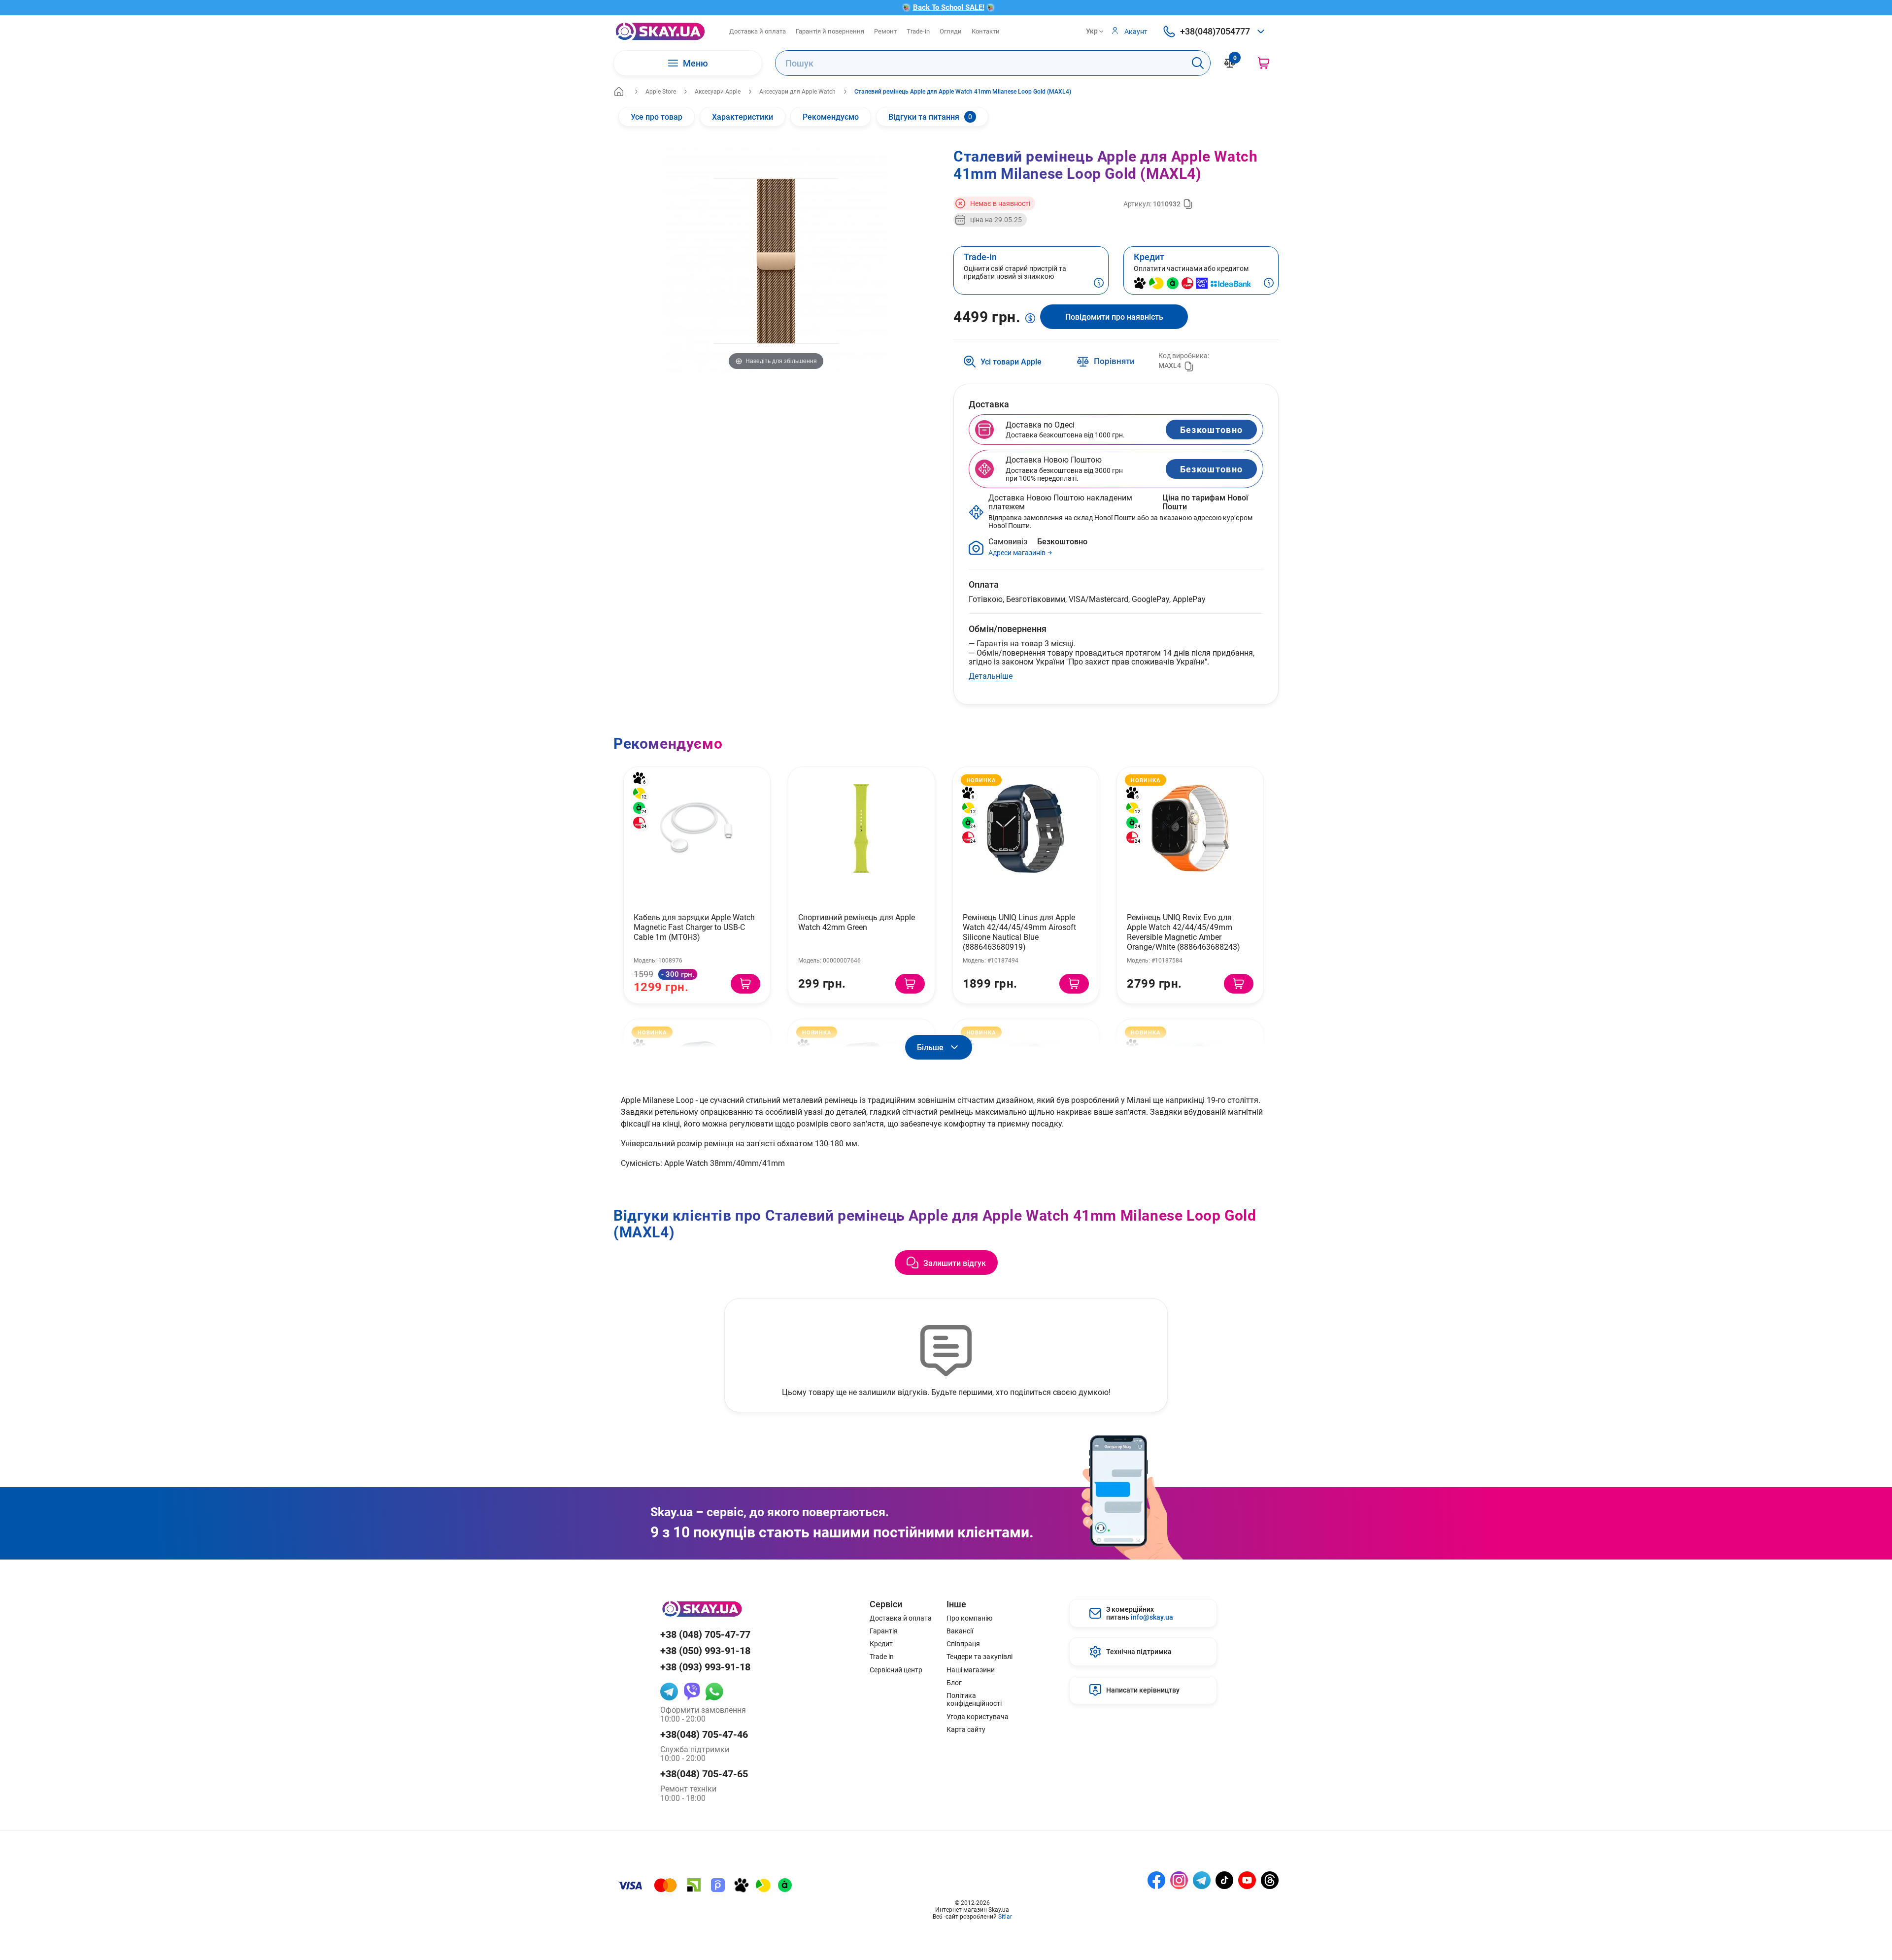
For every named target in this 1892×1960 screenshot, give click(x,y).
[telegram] (669, 1692)
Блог (954, 1683)
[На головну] (619, 92)
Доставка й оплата (758, 31)
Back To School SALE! (949, 7)
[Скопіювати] (1188, 204)
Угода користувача (978, 1717)
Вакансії (960, 1631)
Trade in (882, 1657)
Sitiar (1005, 1916)
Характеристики (743, 116)
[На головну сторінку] (660, 31)
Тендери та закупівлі (980, 1657)
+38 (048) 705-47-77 (705, 1634)
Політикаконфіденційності (974, 1699)
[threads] (1270, 1880)
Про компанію (969, 1618)
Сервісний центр (896, 1670)
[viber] (692, 1692)
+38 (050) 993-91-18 (705, 1650)
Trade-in (918, 31)
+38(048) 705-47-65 (704, 1774)
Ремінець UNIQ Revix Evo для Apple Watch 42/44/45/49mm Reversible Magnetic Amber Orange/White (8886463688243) (1183, 932)
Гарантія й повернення (830, 31)
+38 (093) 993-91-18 (705, 1667)
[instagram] (1179, 1880)
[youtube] (1247, 1880)
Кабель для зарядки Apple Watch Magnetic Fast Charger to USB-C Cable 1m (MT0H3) (694, 927)
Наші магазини (971, 1670)
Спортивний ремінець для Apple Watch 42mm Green (857, 922)
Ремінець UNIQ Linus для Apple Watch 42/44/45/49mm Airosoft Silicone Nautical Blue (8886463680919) (1019, 932)
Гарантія (884, 1631)
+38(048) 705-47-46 (704, 1734)
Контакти (986, 31)
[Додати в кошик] (745, 984)
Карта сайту (966, 1729)
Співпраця (963, 1644)
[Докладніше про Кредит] (1269, 284)
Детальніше (991, 676)
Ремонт (885, 31)
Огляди (951, 31)
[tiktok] (1224, 1880)
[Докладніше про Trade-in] (1099, 284)
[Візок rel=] (1264, 63)
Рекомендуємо (831, 116)
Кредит (881, 1644)
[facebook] (1156, 1880)
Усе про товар (657, 116)
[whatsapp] (714, 1692)
